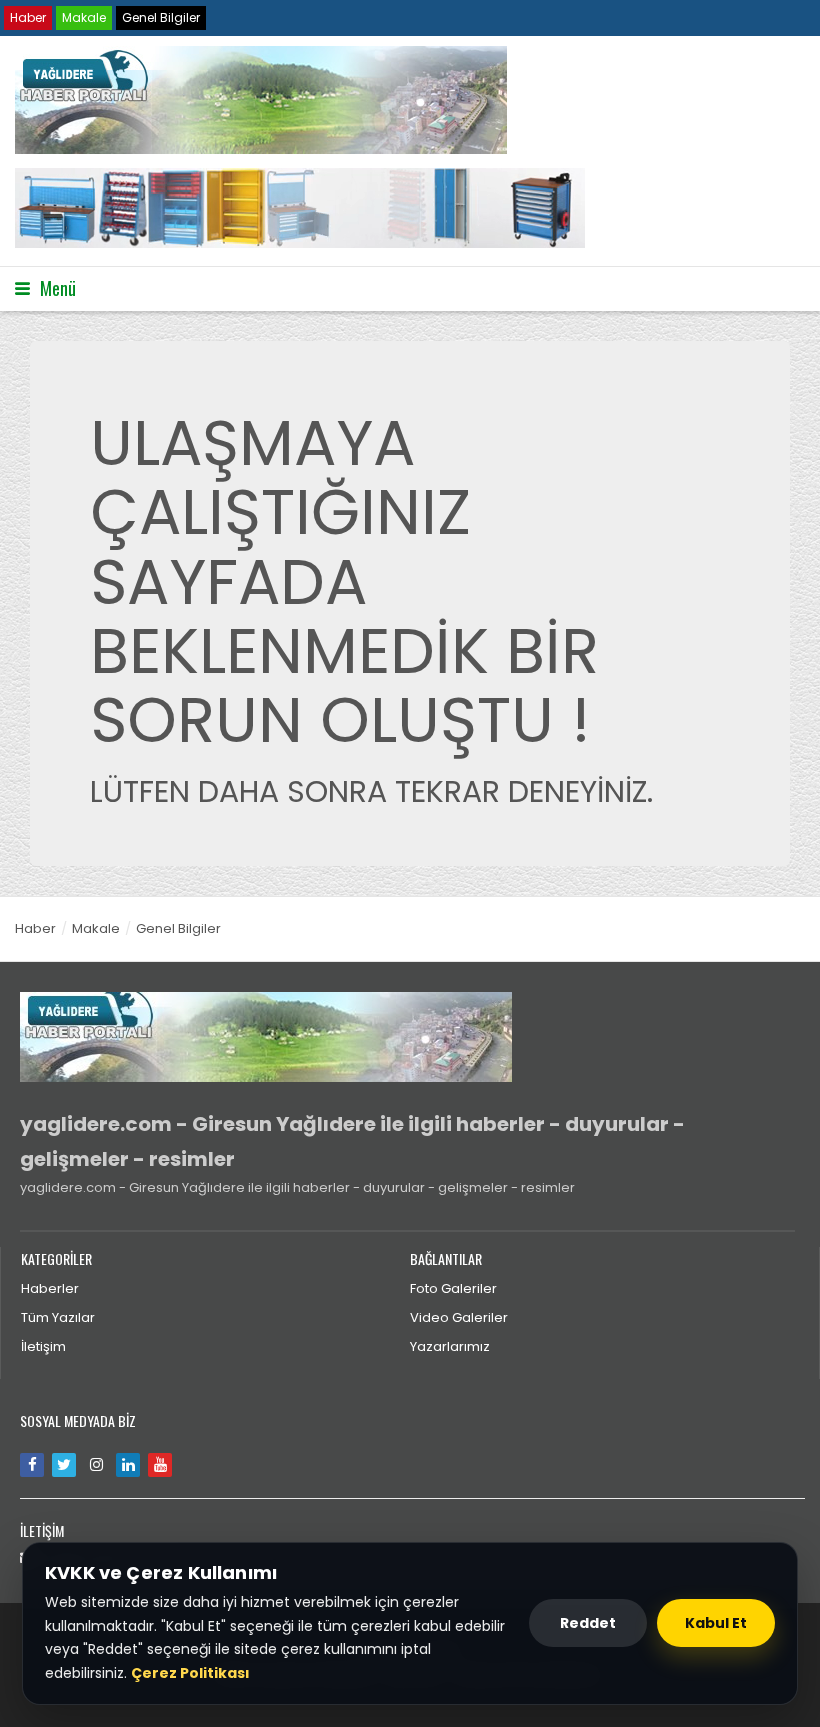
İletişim (43, 1346)
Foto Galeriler (453, 1288)
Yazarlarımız (450, 1346)
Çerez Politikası (190, 1673)
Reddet (588, 1623)
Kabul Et (716, 1623)
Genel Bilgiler (161, 17)
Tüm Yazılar (58, 1317)
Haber (28, 17)
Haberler (50, 1288)
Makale (84, 17)
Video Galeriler (459, 1317)
